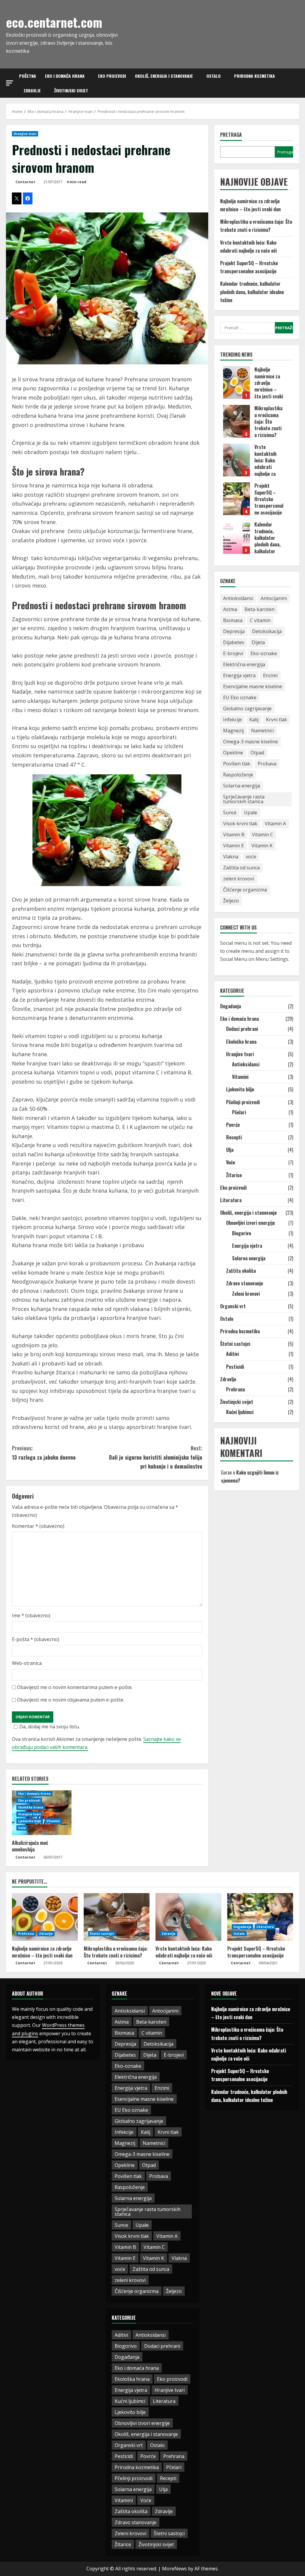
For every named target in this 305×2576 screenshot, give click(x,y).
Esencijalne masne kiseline (253, 686)
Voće (22, 1828)
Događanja (231, 1006)
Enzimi (270, 675)
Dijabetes (234, 642)
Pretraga (231, 135)
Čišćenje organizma (245, 890)
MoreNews (174, 2569)
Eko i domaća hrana (65, 76)
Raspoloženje (238, 775)
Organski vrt (233, 1306)
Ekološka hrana (31, 1807)
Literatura (231, 1200)
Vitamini (53, 1821)
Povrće (233, 1125)
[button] (10, 83)
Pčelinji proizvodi (243, 1102)
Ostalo (214, 76)
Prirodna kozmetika (255, 76)
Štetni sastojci (235, 1344)
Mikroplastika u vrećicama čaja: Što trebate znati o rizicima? (236, 421)
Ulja (230, 1150)
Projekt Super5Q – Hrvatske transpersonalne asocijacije (236, 499)
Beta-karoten (260, 609)
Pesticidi (235, 1367)
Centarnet (25, 182)
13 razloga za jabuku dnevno (44, 1453)
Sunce (230, 812)
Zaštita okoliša (241, 1271)
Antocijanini (274, 598)
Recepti (234, 1137)
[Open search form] (297, 83)
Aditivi (232, 1354)
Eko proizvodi (112, 76)
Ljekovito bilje (30, 1821)
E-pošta (36, 1639)
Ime (31, 1615)
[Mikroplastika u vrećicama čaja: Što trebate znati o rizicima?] (117, 1917)
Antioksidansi (238, 598)
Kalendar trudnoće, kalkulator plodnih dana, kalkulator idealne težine (252, 292)
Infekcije (232, 720)
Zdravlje (32, 90)
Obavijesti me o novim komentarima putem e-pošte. (75, 1687)
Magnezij (233, 731)
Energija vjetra (239, 675)
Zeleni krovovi (246, 1294)
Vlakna (231, 857)
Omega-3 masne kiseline (250, 742)
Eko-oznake (264, 653)
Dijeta (258, 642)
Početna (28, 76)
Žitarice (234, 1175)
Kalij (254, 720)
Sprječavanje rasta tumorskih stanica (244, 799)
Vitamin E (234, 846)
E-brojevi (233, 653)
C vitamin (260, 620)
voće (251, 857)
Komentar (38, 1526)
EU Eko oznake (240, 697)
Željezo (231, 901)
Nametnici (262, 731)
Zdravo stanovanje (245, 1283)
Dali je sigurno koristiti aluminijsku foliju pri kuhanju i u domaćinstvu (155, 1457)
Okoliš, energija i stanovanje (164, 76)
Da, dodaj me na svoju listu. (50, 1727)
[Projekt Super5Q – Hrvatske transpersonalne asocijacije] (260, 1917)
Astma (230, 609)
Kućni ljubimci (240, 1412)
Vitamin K (262, 846)
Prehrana (235, 1389)
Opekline (233, 753)
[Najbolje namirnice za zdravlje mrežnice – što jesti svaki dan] (45, 1917)
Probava (267, 764)
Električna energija (244, 664)
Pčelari (239, 1112)
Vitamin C (263, 835)
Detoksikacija (267, 631)
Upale (250, 812)
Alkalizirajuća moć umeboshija (30, 1846)
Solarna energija (242, 786)
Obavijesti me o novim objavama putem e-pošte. (71, 1700)
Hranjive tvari (25, 134)
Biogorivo (242, 1233)
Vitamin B (234, 835)
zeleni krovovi (239, 879)
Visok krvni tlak (240, 824)
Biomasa (233, 620)
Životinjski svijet (71, 90)
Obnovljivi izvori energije (250, 1223)
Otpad (257, 753)
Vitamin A (275, 824)
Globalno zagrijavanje (247, 709)
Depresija (234, 631)
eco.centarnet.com (54, 22)
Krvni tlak (277, 720)
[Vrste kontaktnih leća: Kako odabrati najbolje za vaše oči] (188, 1917)
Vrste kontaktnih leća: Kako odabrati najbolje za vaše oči (236, 460)
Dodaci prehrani (242, 1029)
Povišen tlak (237, 764)
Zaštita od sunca (241, 868)
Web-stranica (27, 1663)
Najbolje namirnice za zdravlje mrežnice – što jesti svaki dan (236, 383)
